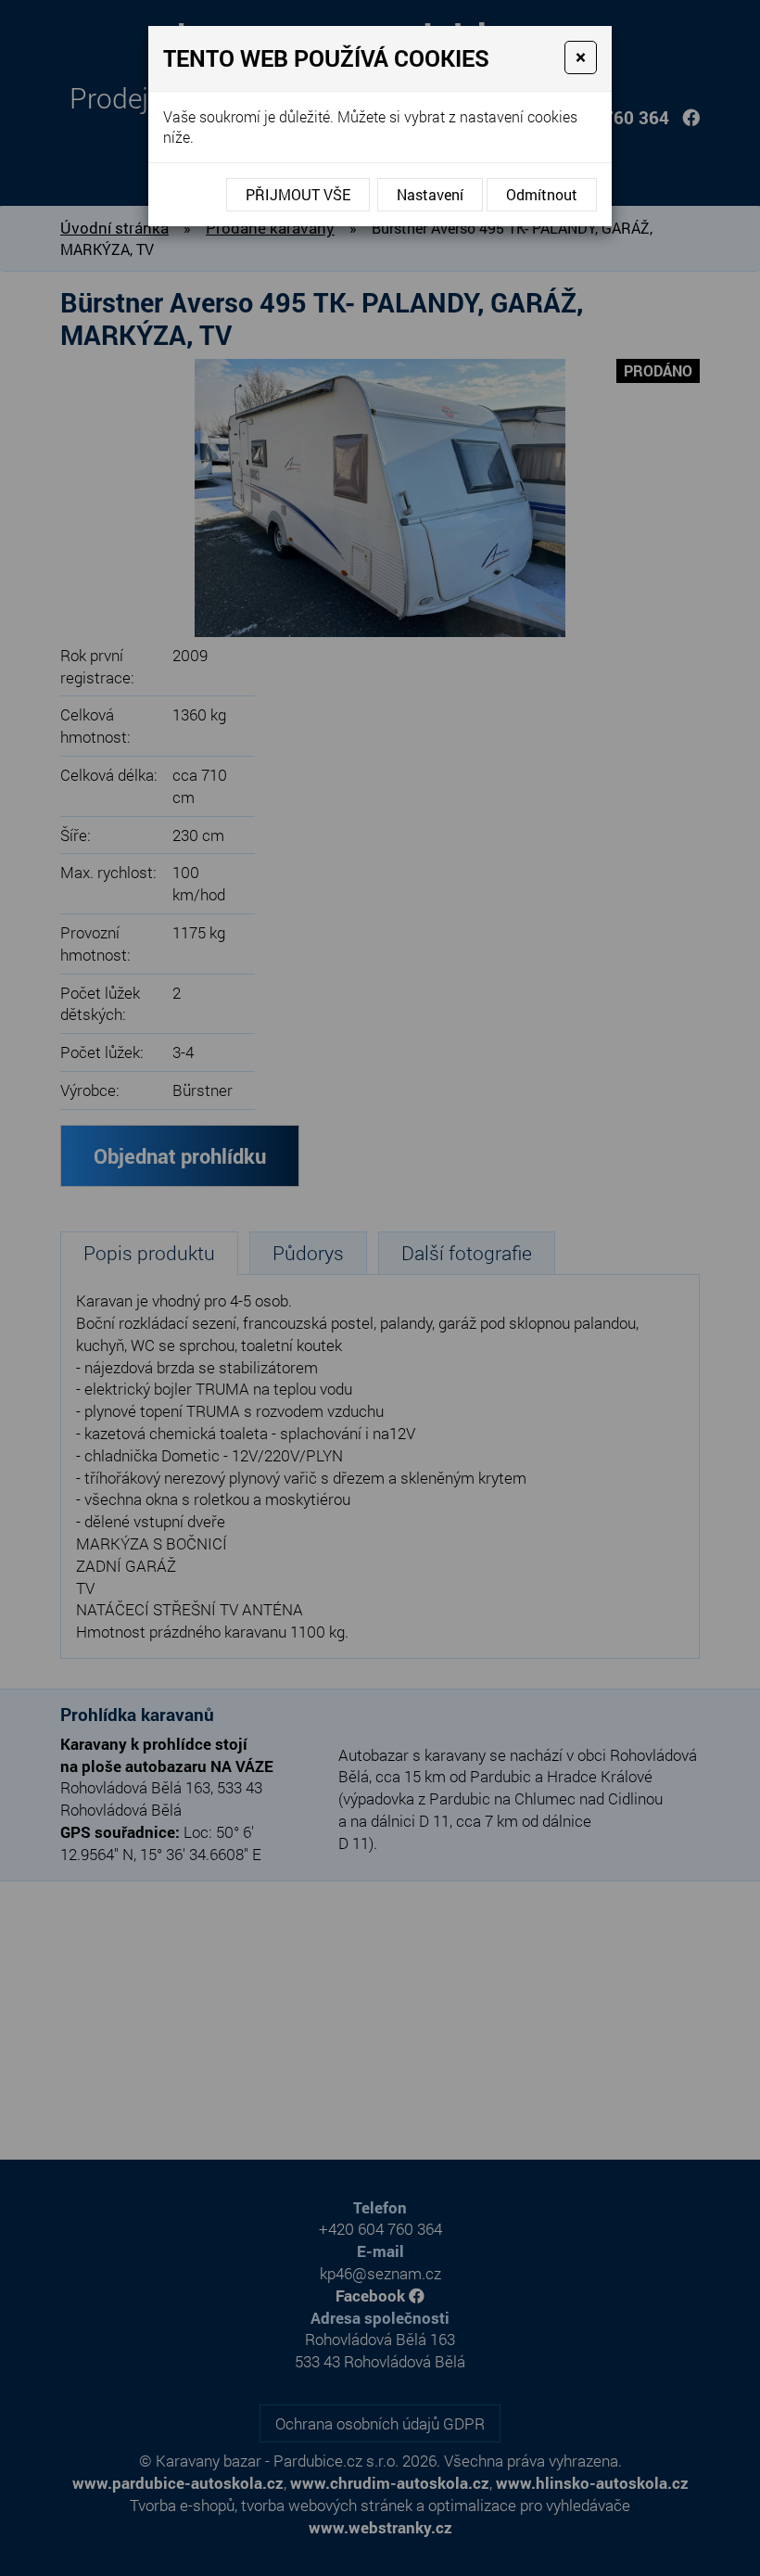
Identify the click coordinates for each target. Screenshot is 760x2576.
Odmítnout (542, 194)
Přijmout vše (298, 194)
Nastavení (430, 194)
